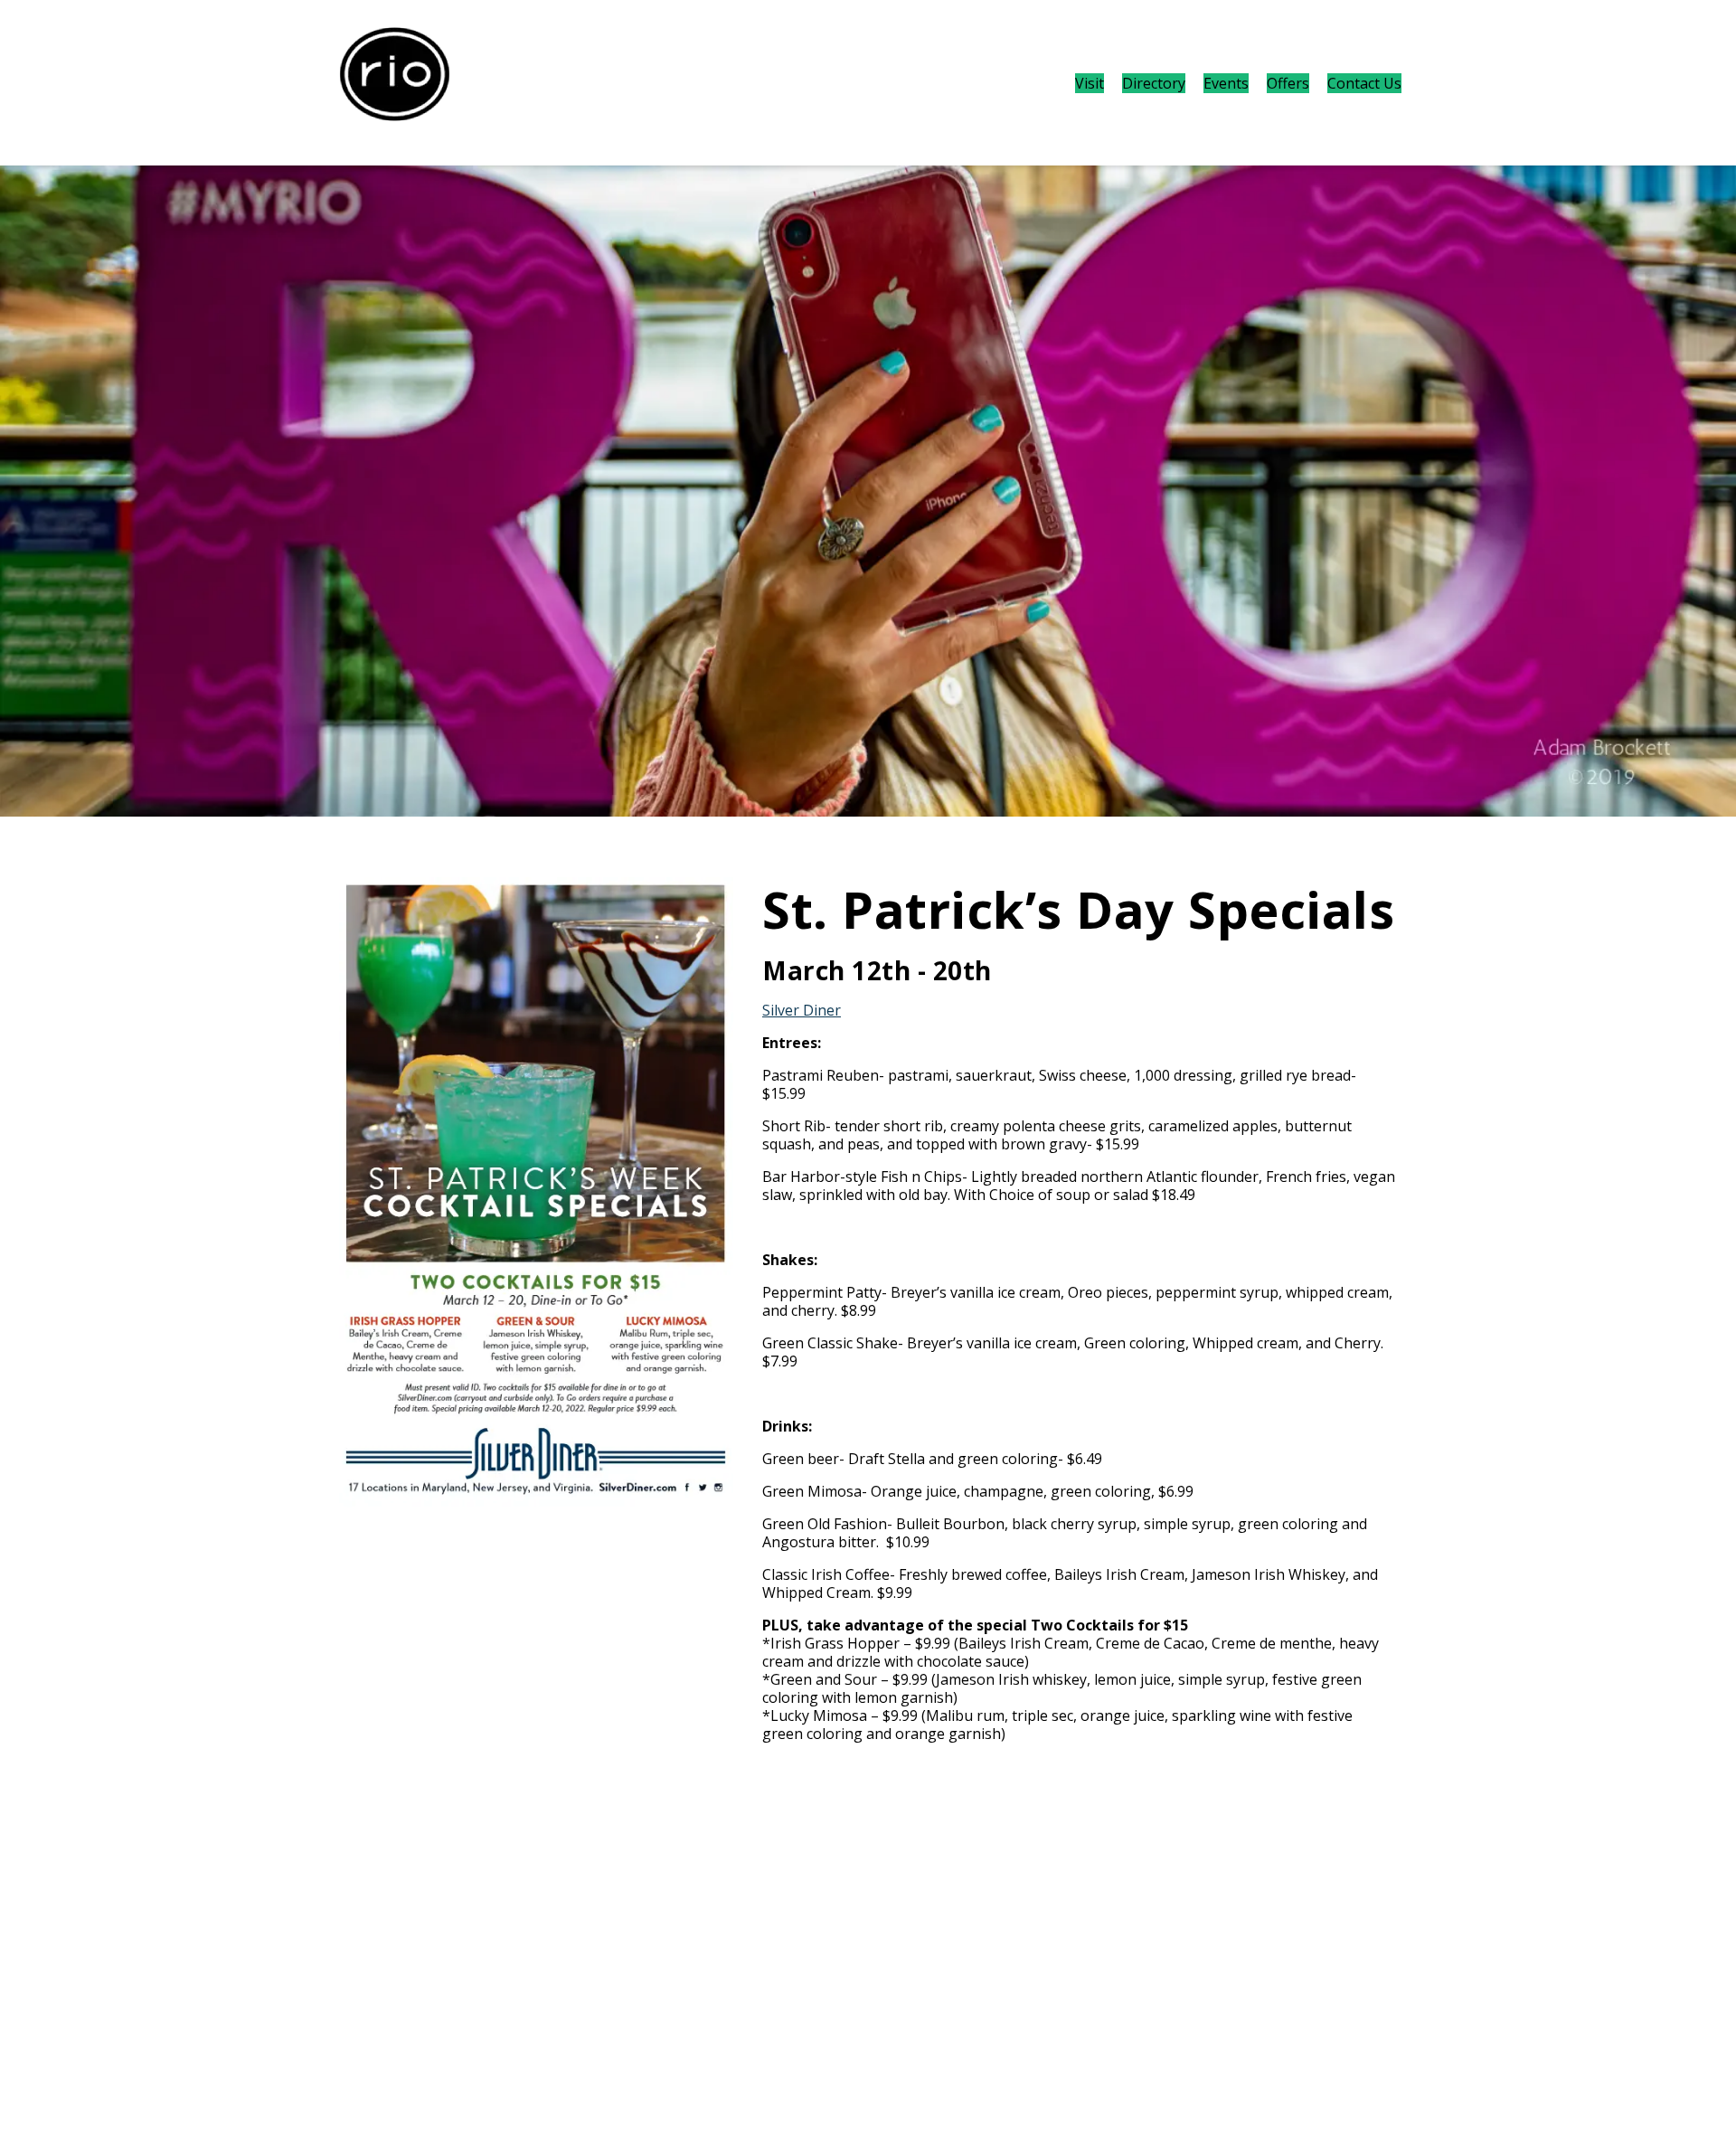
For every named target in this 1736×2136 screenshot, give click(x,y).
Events (1226, 83)
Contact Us (1364, 83)
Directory (1154, 83)
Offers (1288, 83)
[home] (395, 83)
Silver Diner (802, 1010)
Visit (1090, 83)
